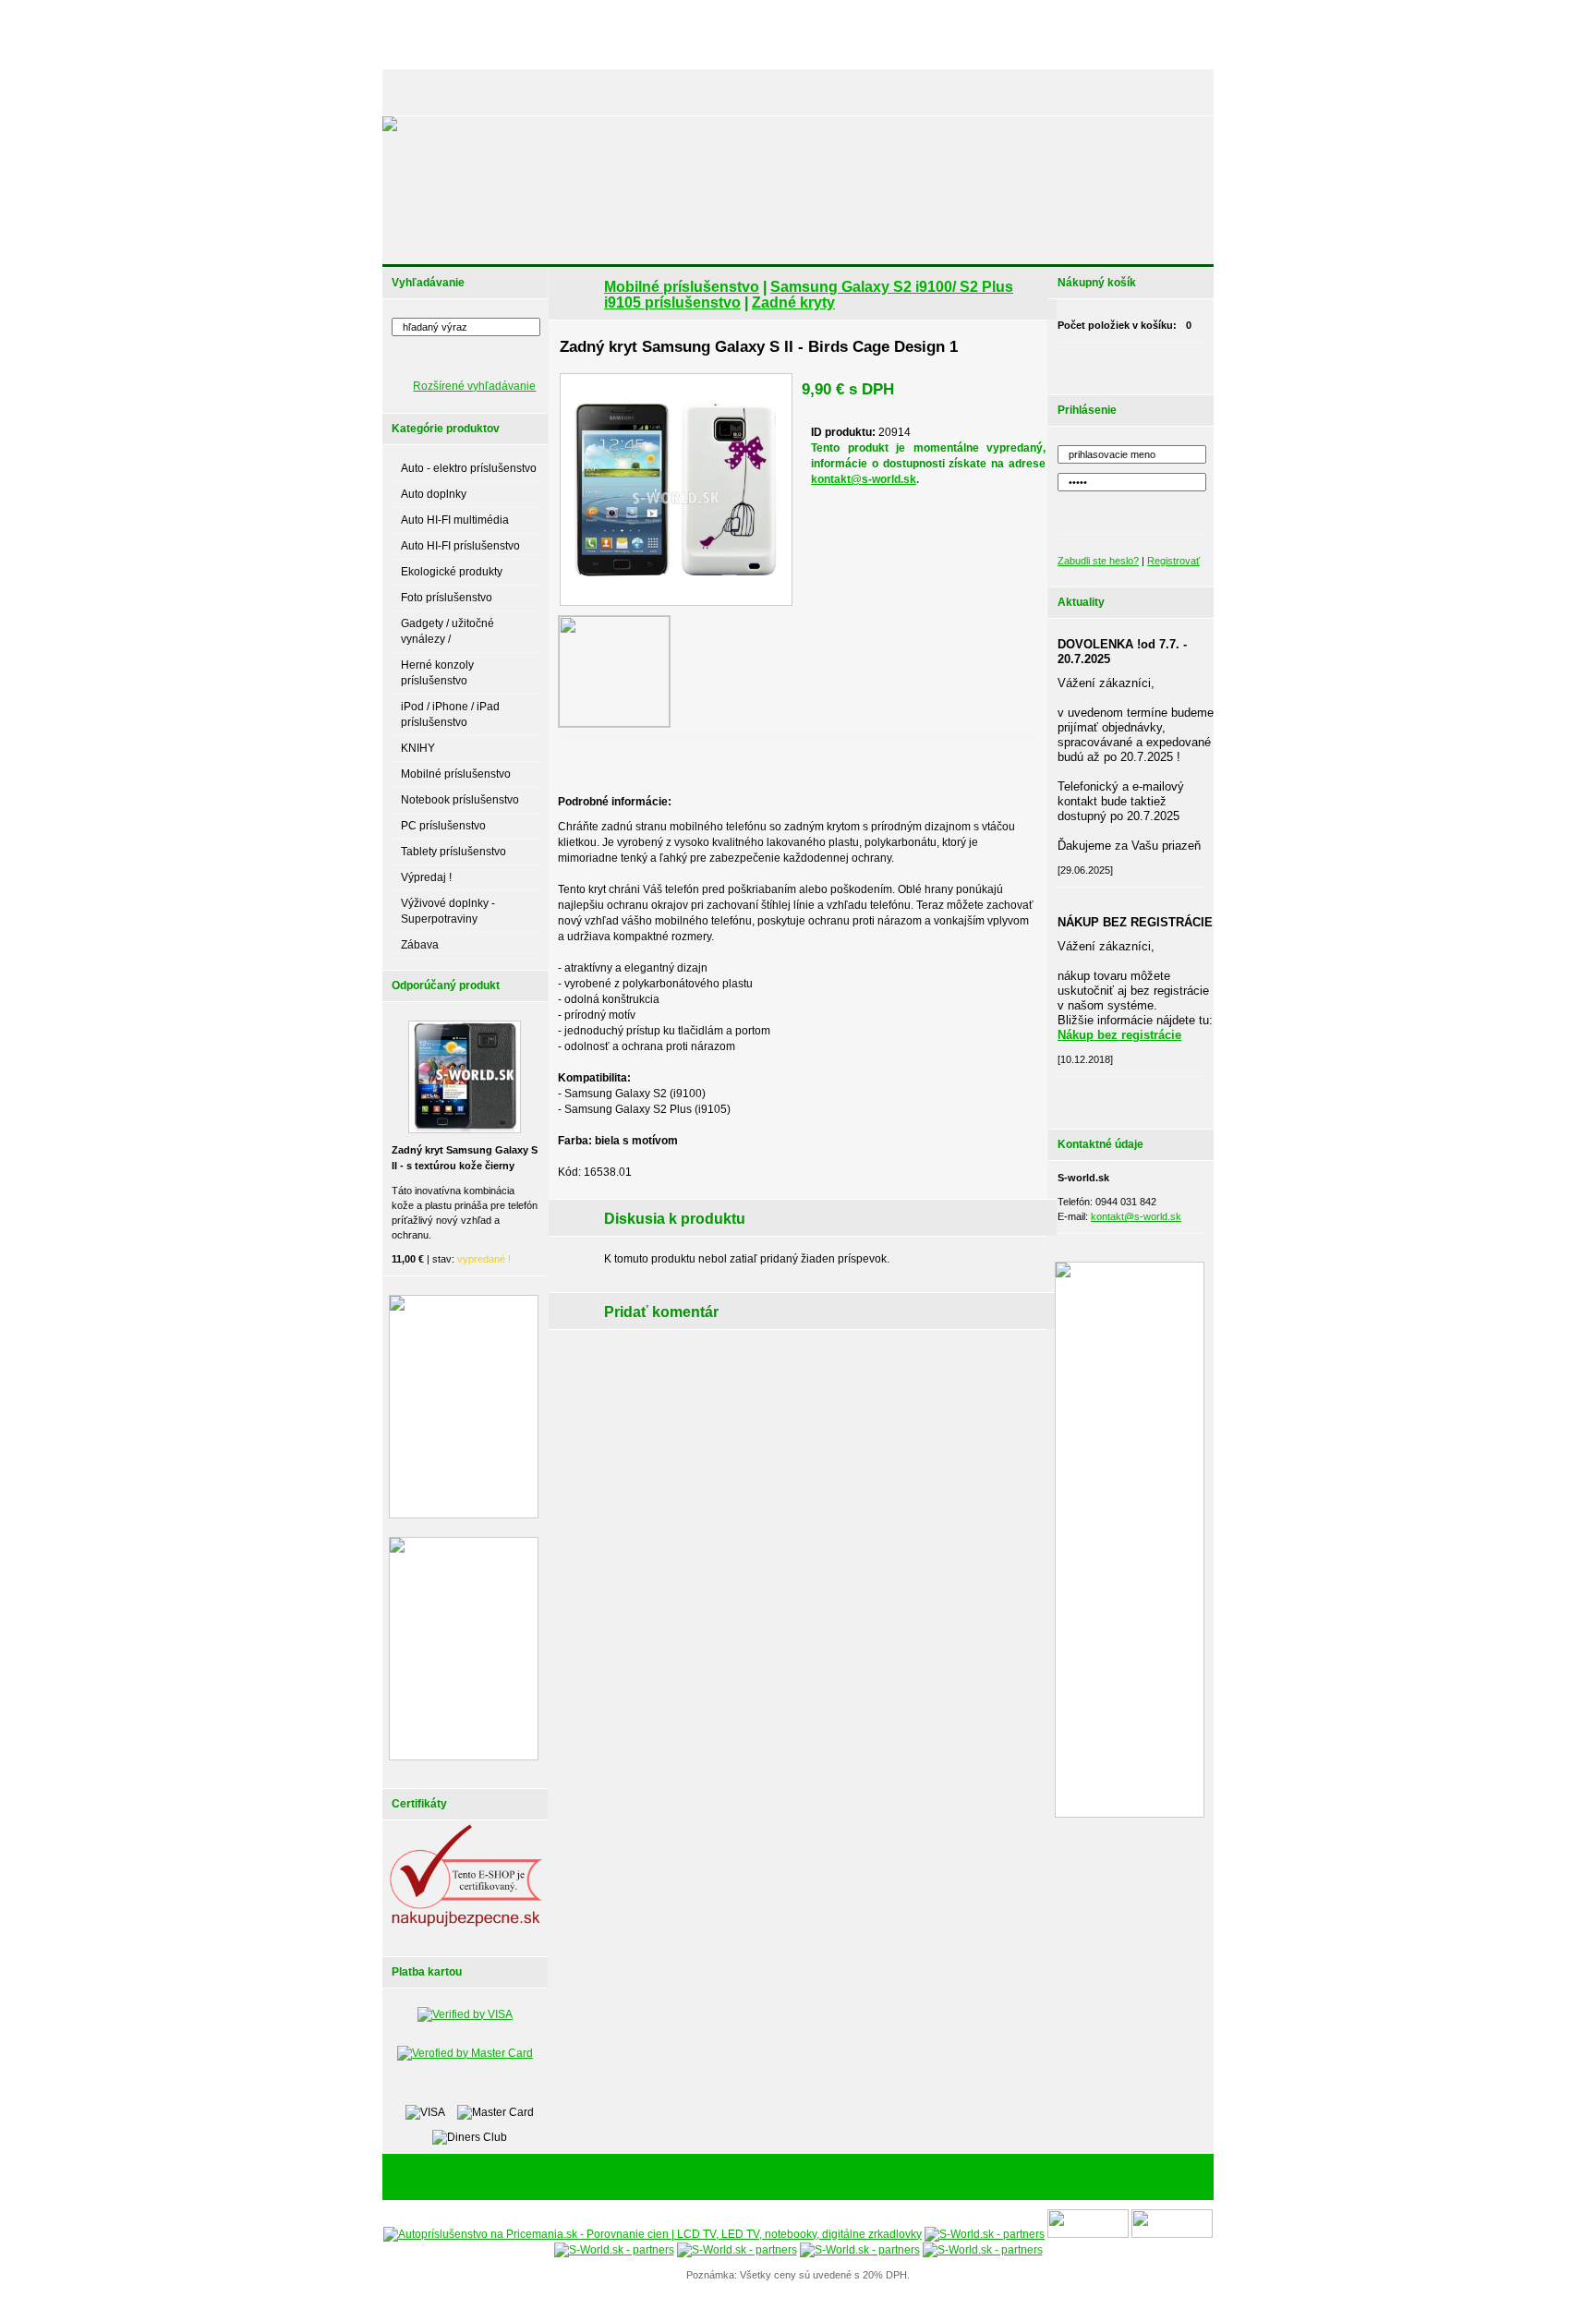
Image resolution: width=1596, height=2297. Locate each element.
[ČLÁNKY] (488, 92)
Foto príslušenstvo (447, 598)
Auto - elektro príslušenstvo (469, 468)
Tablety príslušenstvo (453, 852)
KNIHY (418, 748)
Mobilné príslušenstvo (456, 774)
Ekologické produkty (452, 572)
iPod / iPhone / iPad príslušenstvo (450, 714)
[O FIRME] (595, 92)
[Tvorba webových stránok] (913, 2178)
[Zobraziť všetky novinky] (1155, 1098)
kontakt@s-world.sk (864, 479)
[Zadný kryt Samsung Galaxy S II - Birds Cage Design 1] (676, 490)
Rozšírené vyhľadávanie (474, 386)
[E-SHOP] (423, 92)
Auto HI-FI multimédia (455, 520)
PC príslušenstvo (443, 826)
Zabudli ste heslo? (1098, 561)
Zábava (420, 945)
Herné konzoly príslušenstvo (437, 673)
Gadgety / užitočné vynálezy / (447, 631)
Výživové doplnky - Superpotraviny (448, 911)
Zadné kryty (793, 302)
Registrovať (1173, 561)
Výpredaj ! (426, 877)
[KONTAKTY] (1168, 92)
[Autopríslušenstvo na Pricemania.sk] (653, 2234)
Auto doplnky (434, 494)
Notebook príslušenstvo (460, 800)
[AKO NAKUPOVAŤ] (748, 92)
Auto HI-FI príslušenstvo (460, 546)
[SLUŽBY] (661, 92)
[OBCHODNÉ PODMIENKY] (946, 92)
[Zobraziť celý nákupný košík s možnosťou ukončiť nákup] (1155, 364)
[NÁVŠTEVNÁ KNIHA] (1074, 92)
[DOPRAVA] (839, 92)
